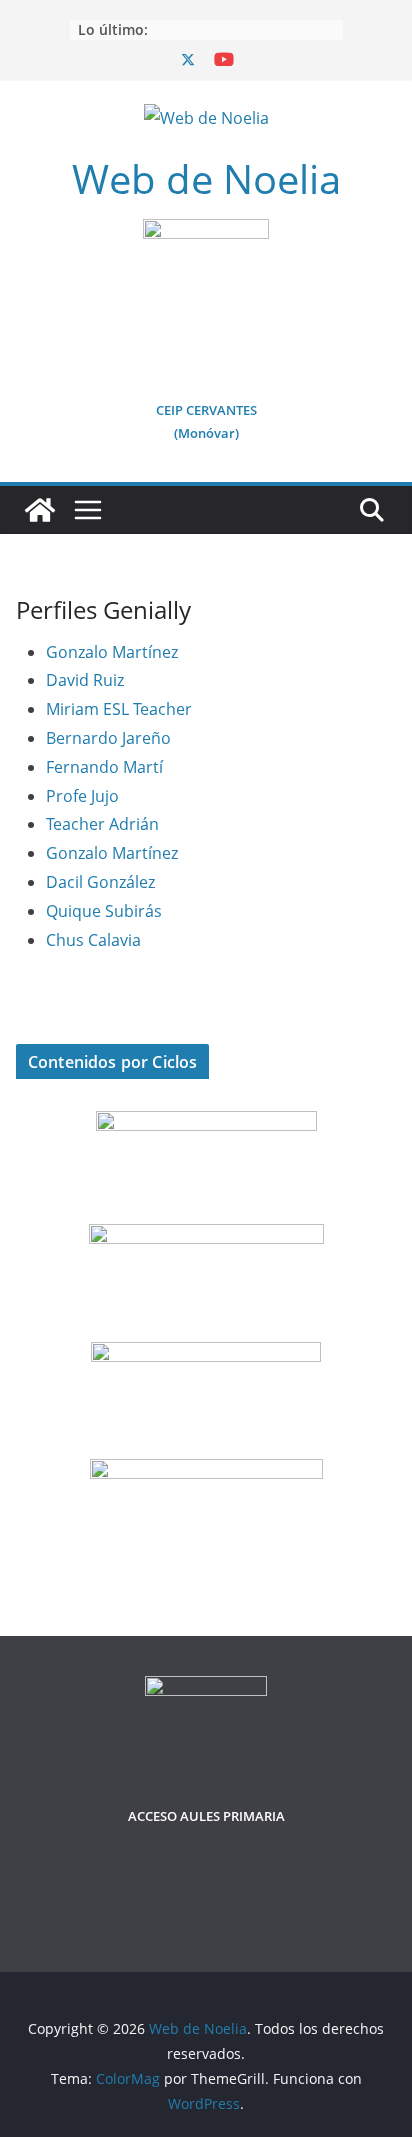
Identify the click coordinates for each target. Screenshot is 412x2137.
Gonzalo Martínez (112, 652)
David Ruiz (85, 680)
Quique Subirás (104, 911)
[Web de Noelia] (40, 510)
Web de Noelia (206, 178)
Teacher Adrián (102, 824)
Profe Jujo (82, 796)
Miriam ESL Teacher (119, 709)
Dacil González (100, 882)
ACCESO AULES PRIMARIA (206, 1816)
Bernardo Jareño (108, 738)
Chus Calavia (93, 940)
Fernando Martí (104, 767)
